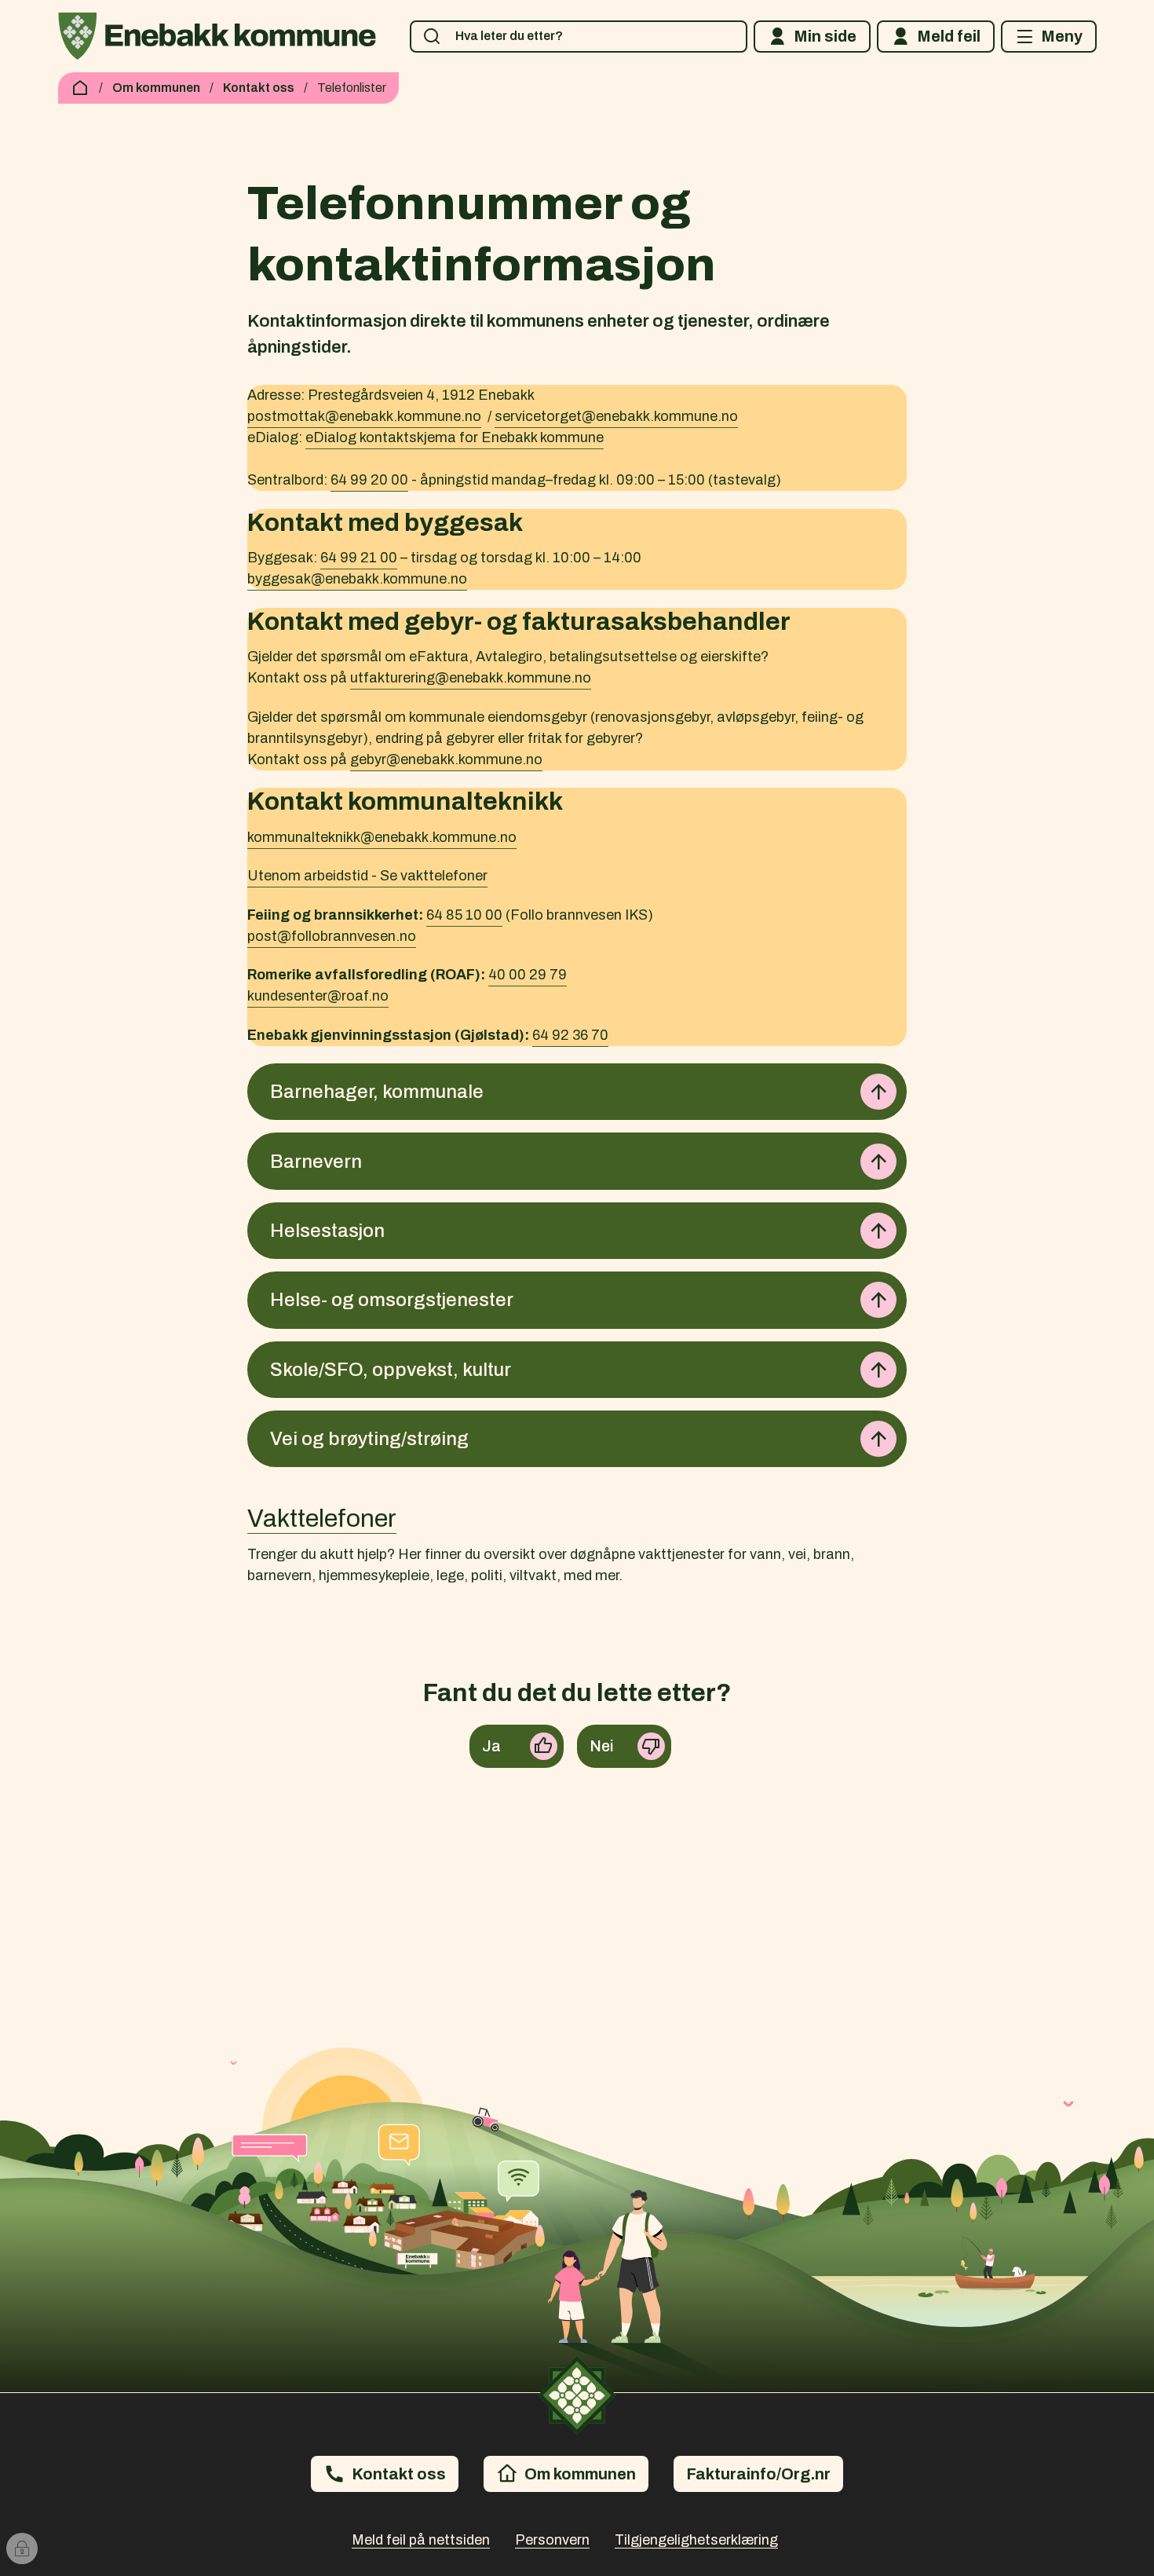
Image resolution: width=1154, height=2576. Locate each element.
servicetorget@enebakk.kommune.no (616, 416)
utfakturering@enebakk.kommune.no (471, 678)
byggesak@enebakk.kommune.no (357, 579)
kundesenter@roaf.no (318, 996)
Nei (602, 1746)
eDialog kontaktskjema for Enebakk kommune (455, 437)
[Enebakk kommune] (217, 36)
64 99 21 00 (359, 558)
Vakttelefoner (322, 1519)
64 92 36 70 (570, 1035)
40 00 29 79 (528, 975)
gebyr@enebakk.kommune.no (446, 759)
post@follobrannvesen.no (332, 936)
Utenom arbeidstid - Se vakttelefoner (367, 876)
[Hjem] (80, 88)
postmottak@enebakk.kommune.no (364, 416)
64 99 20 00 (369, 480)
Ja (491, 1746)
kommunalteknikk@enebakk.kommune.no (382, 837)
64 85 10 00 (464, 915)
